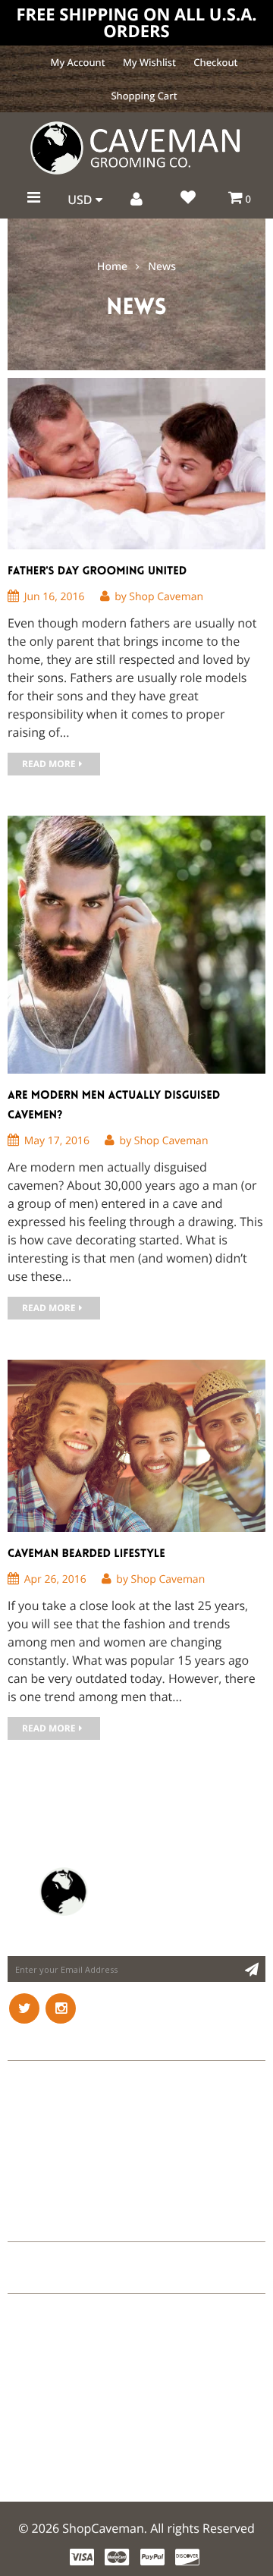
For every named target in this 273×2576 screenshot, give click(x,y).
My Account (78, 62)
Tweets (29, 2227)
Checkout (215, 62)
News (162, 267)
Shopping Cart (144, 96)
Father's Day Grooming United (97, 571)
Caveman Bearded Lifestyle (86, 1553)
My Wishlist (149, 62)
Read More (49, 764)
